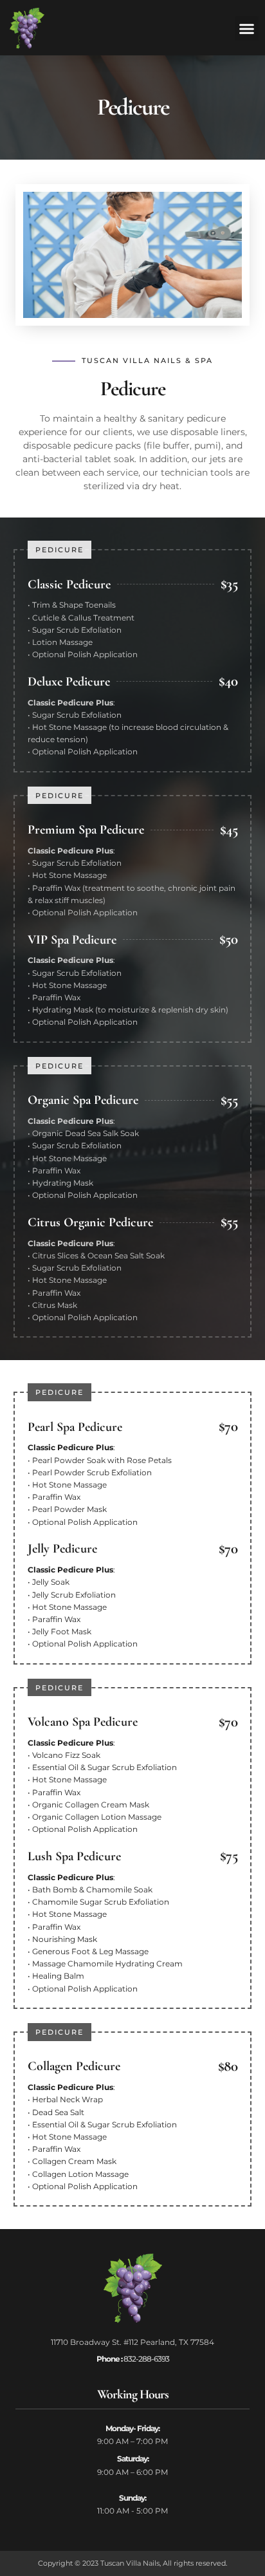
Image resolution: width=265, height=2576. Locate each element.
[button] (247, 28)
